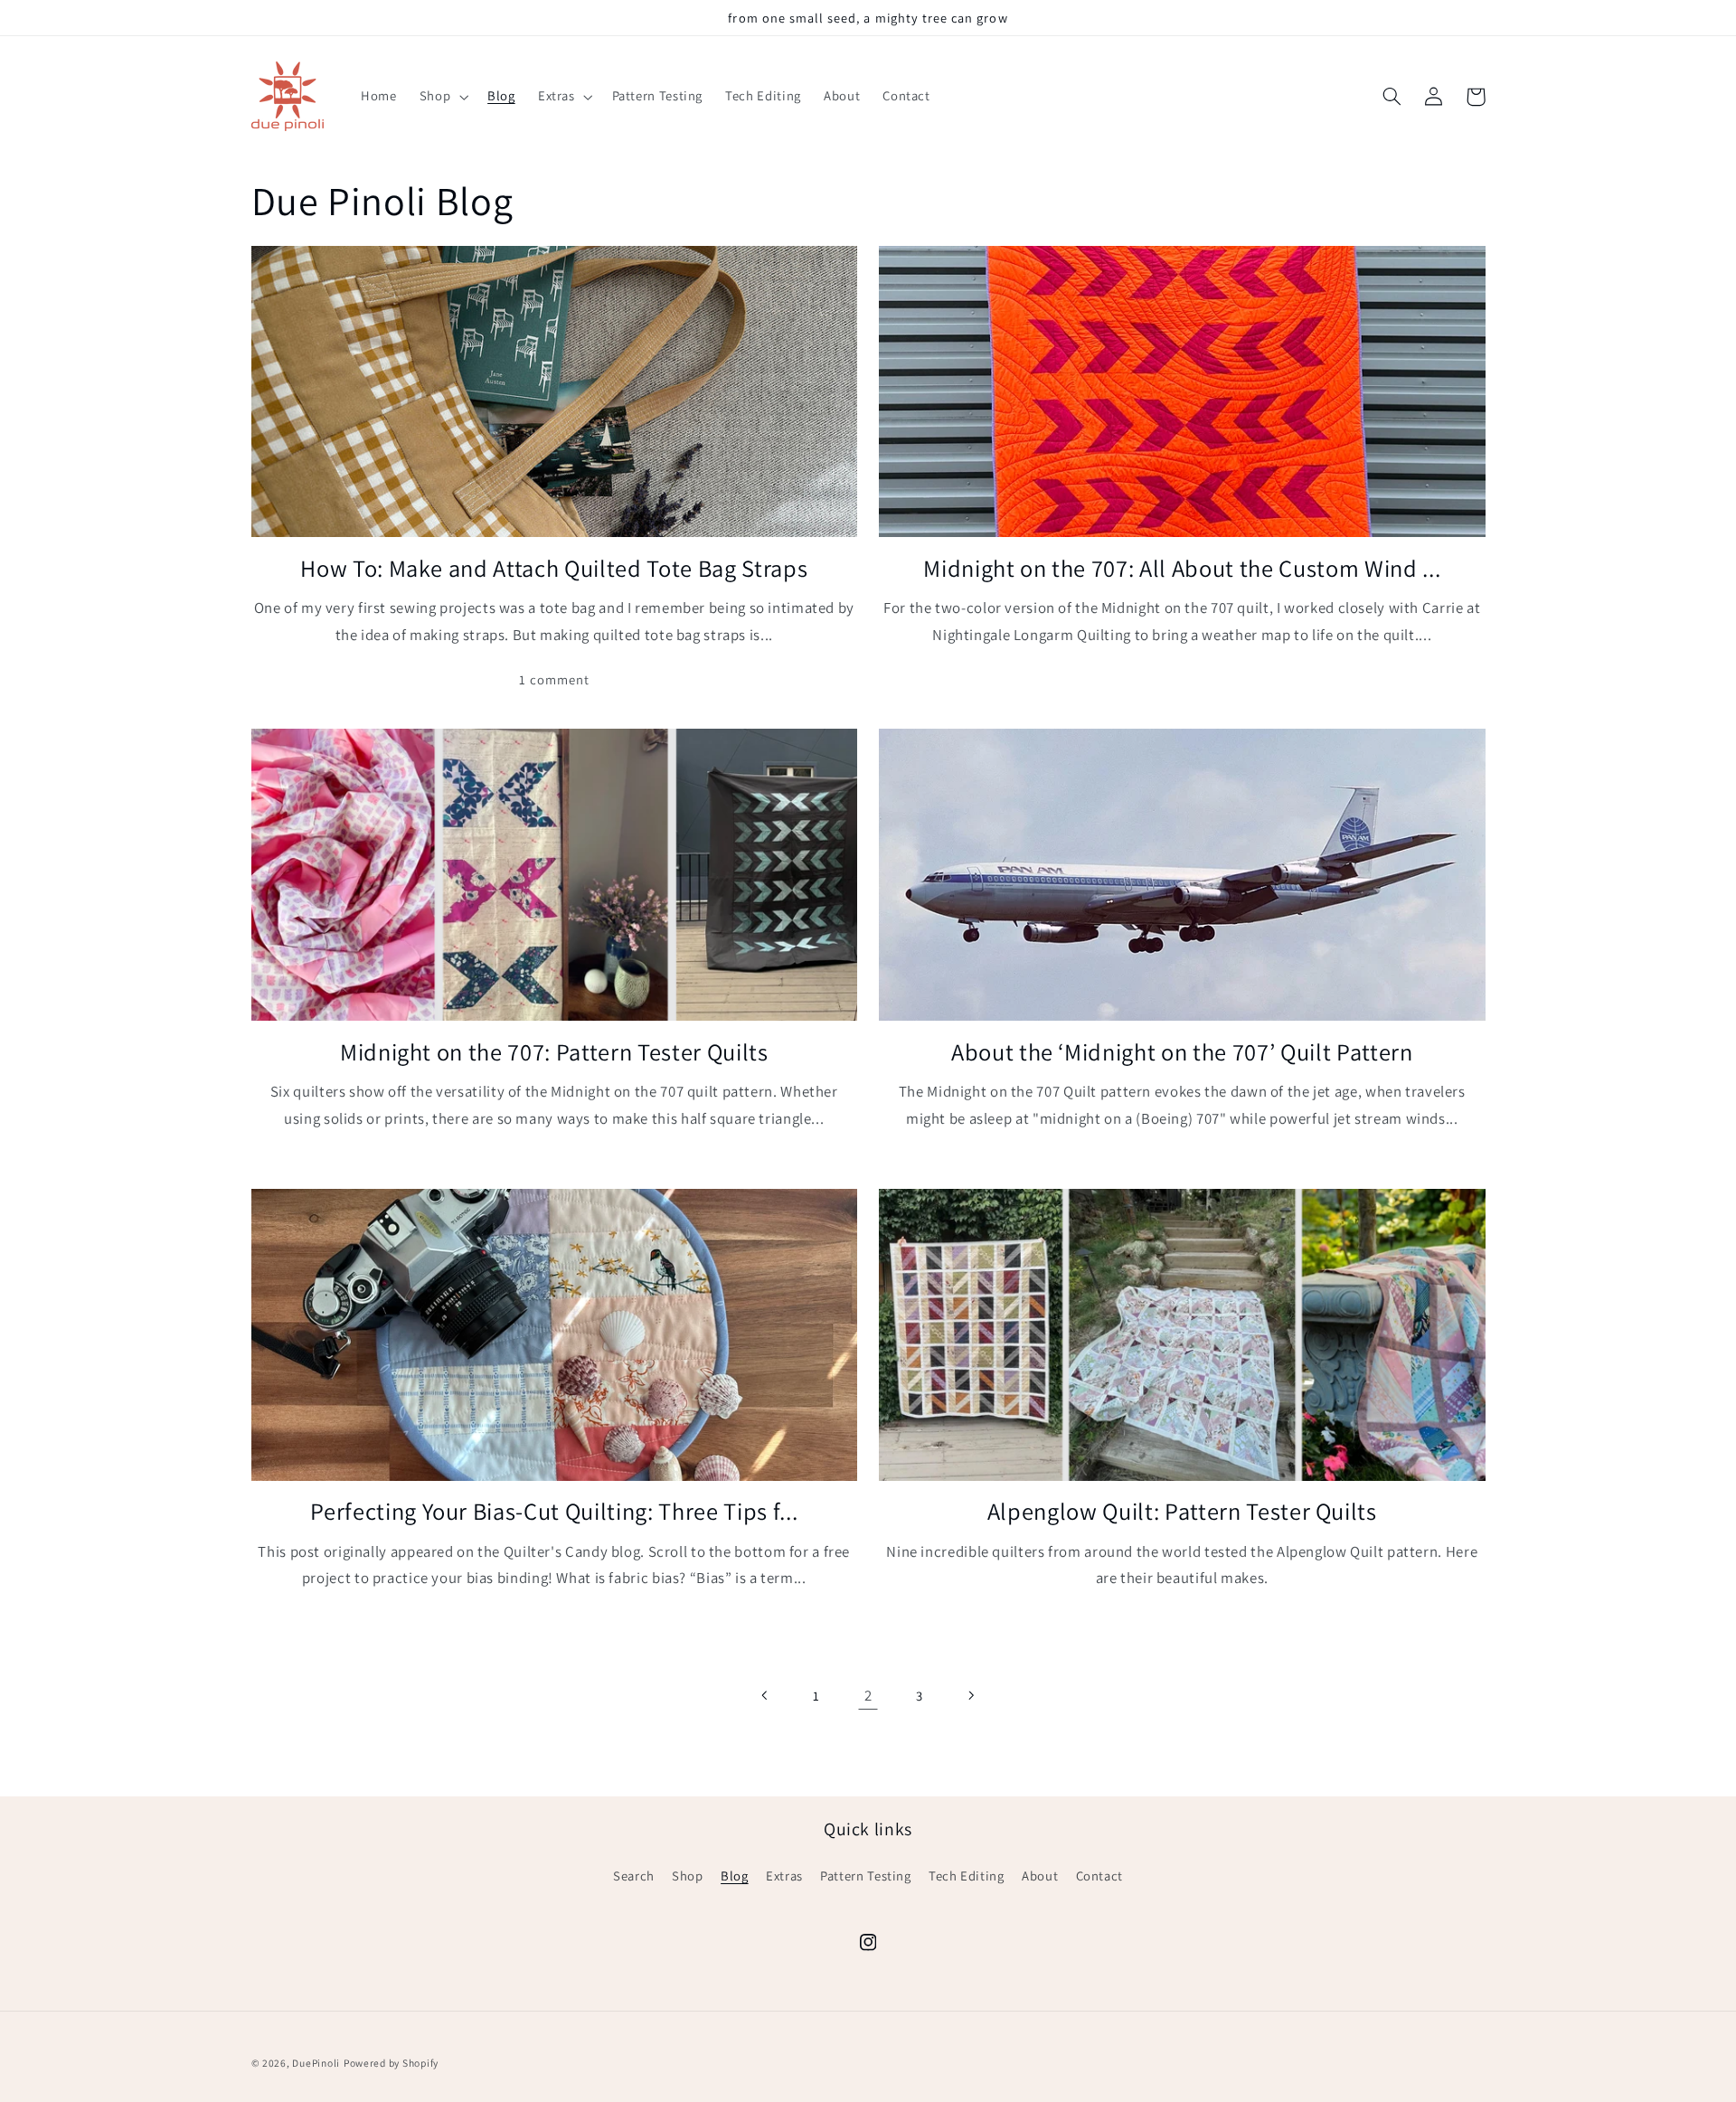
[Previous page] (766, 1695)
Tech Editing (967, 1876)
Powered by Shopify (391, 2063)
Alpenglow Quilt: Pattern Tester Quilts (1182, 1512)
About (1040, 1876)
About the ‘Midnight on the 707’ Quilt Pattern (1182, 1052)
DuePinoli (316, 2063)
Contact (1099, 1876)
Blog (735, 1876)
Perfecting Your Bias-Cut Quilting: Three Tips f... (554, 1512)
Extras (784, 1876)
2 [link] (868, 1695)
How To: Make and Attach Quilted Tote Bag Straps (554, 569)
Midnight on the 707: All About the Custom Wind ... (1182, 569)
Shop (688, 1876)
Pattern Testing (865, 1876)
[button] (442, 97)
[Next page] (970, 1695)
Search (634, 1876)
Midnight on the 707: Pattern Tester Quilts (554, 1052)
